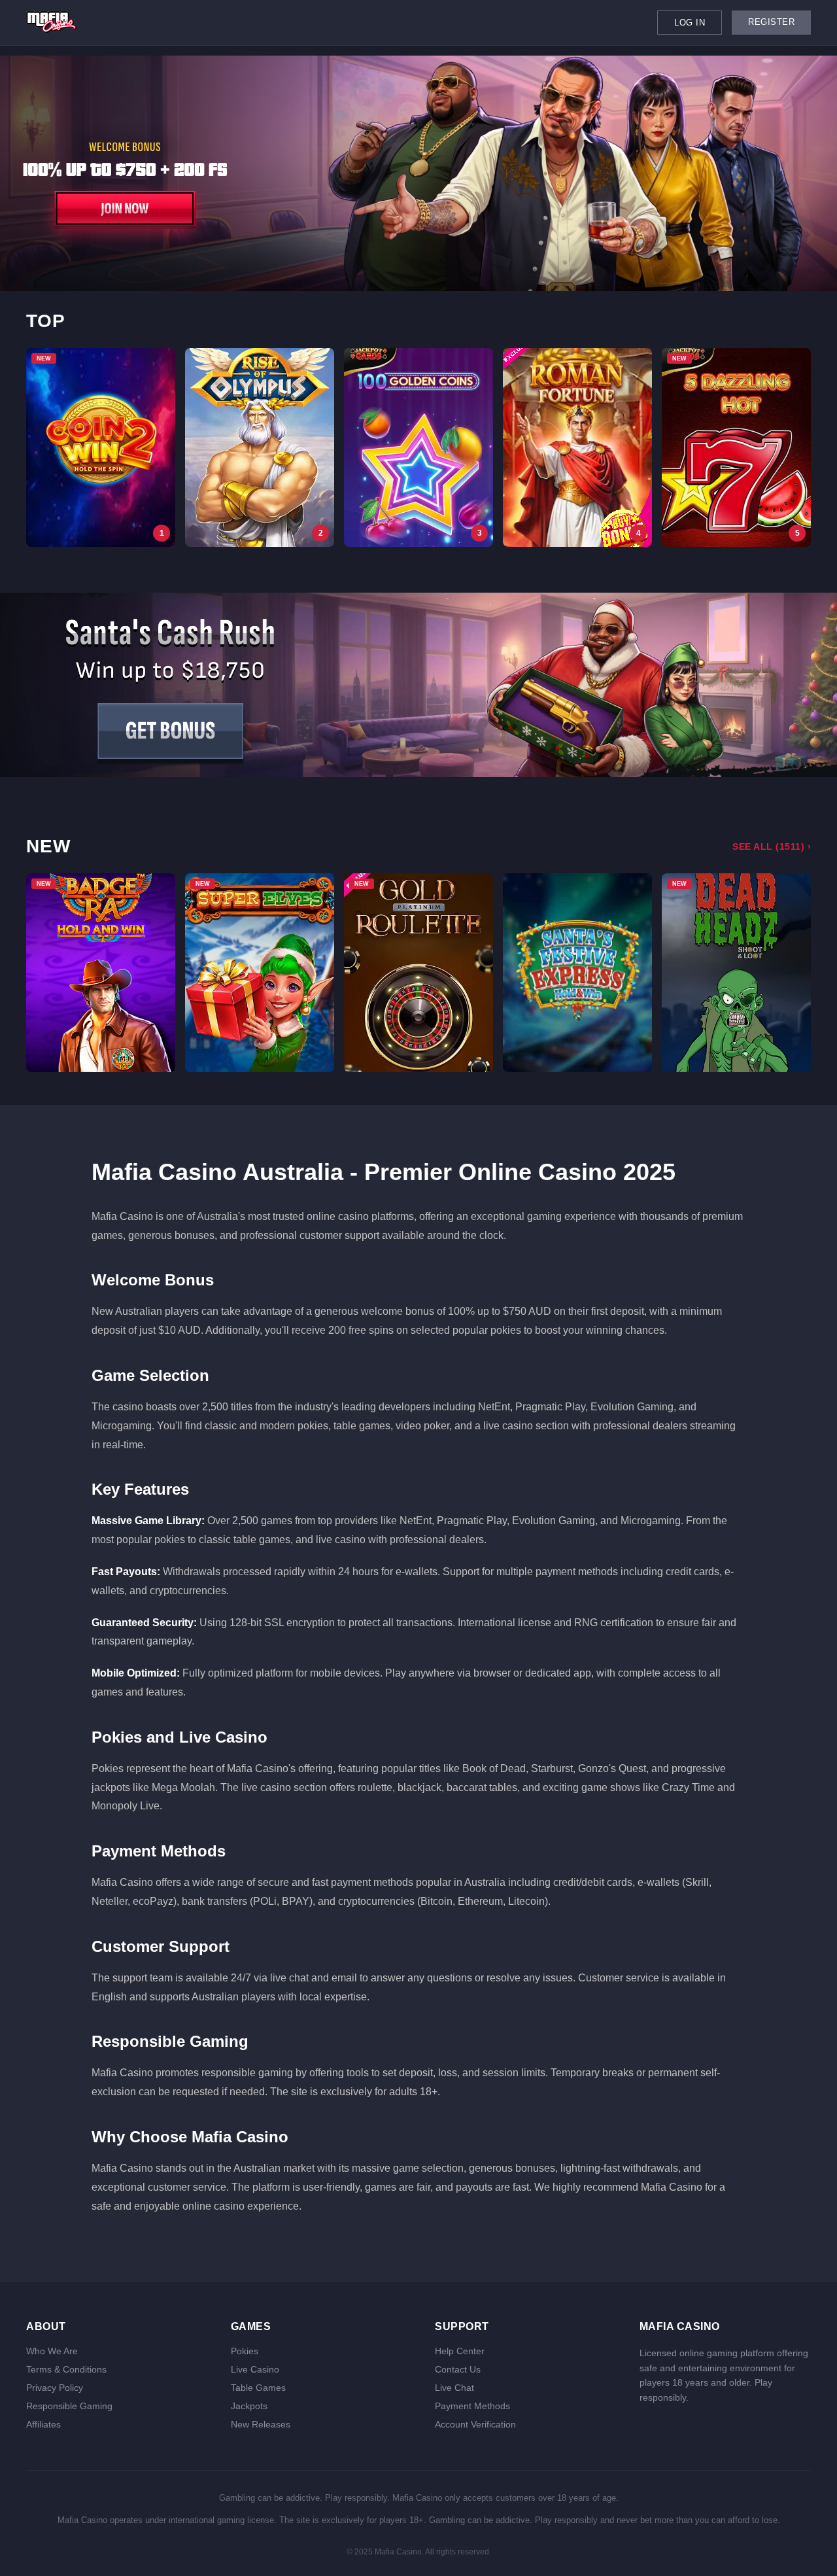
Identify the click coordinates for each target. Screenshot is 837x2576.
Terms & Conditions (66, 2369)
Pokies (245, 2351)
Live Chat (454, 2388)
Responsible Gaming (69, 2406)
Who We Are (52, 2351)
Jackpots (249, 2406)
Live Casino (255, 2369)
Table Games (258, 2388)
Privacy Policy (55, 2388)
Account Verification (475, 2424)
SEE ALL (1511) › (772, 846)
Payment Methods (472, 2406)
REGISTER (771, 22)
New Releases (261, 2424)
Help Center (460, 2351)
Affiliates (43, 2424)
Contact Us (458, 2369)
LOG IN (690, 23)
